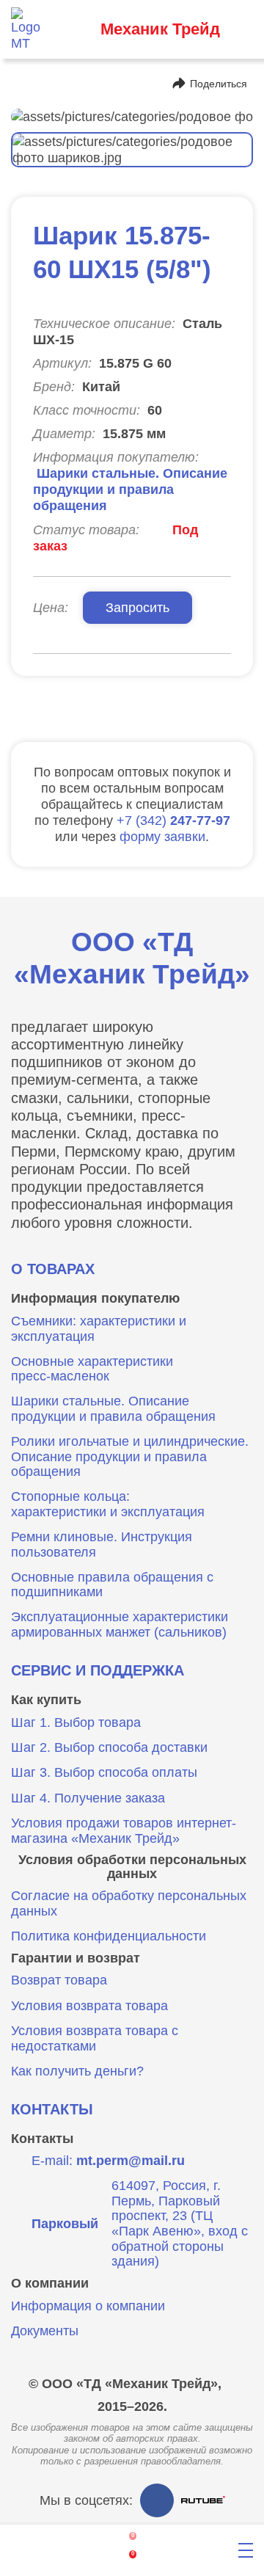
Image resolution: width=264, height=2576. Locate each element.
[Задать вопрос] (188, 2551)
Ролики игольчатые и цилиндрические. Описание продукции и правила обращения (130, 1456)
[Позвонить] (74, 29)
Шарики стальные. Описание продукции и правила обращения (130, 489)
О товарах (53, 1269)
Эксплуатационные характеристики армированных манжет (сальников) (120, 1624)
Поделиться (219, 84)
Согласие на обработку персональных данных (129, 1903)
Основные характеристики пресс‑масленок (92, 1369)
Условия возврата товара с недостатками (95, 2038)
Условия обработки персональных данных (132, 1867)
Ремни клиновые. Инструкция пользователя (102, 1544)
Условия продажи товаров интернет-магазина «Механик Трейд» (124, 1831)
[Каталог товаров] (74, 2551)
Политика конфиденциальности (109, 1936)
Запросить (137, 607)
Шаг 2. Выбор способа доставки (109, 1747)
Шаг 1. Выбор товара (76, 1722)
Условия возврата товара (89, 2006)
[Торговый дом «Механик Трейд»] (29, 29)
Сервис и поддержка (98, 1670)
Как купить (46, 1700)
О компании (50, 2283)
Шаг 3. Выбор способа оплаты (104, 1772)
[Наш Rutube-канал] (203, 2500)
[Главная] (17, 2551)
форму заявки (162, 836)
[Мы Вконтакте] (157, 2500)
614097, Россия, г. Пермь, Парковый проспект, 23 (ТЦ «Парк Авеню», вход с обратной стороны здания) (140, 2224)
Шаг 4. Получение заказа (88, 1798)
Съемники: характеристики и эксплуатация (99, 1329)
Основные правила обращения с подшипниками (112, 1585)
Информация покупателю (95, 1298)
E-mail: (108, 2161)
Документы (45, 2331)
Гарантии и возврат (76, 1958)
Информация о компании (88, 2306)
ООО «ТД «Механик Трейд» (132, 958)
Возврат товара (59, 1980)
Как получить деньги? (77, 2071)
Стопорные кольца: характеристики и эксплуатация (108, 1504)
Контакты (52, 2109)
